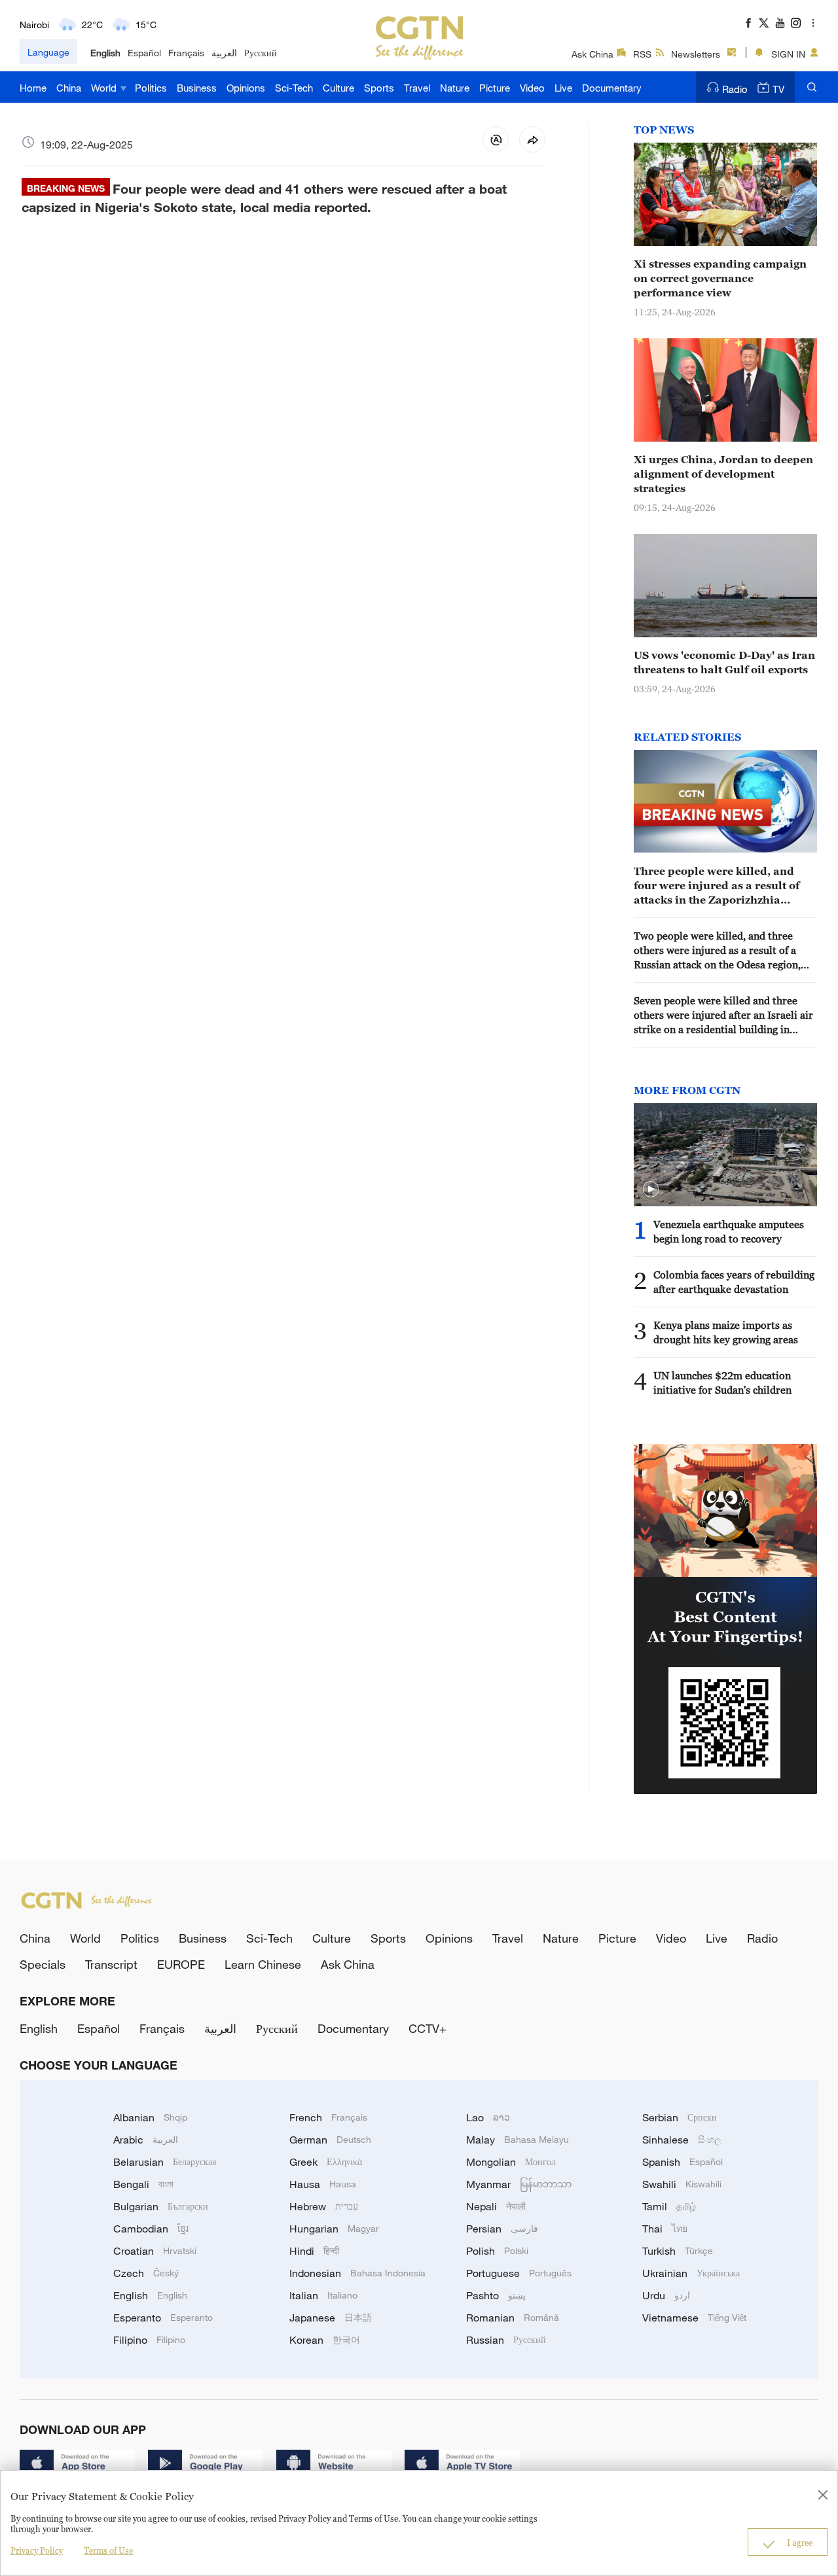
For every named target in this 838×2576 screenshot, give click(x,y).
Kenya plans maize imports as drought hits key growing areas (726, 1332)
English (105, 53)
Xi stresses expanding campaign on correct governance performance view (720, 278)
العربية (224, 53)
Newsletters (696, 54)
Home (33, 88)
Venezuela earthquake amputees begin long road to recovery (729, 1231)
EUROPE (181, 1964)
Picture (495, 88)
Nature (455, 88)
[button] (651, 1190)
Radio (735, 89)
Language (48, 52)
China (69, 88)
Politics (151, 88)
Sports (379, 88)
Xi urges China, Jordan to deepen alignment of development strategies (723, 474)
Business (197, 88)
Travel (417, 88)
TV (778, 89)
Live (563, 88)
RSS (642, 54)
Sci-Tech (294, 88)
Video (532, 88)
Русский (261, 53)
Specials (43, 1964)
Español (144, 53)
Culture (338, 88)
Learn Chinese (263, 1964)
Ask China (592, 54)
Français (186, 53)
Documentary (612, 88)
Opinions (246, 88)
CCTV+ (428, 2028)
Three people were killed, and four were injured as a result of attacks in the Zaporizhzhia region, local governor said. (717, 886)
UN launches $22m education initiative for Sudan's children (722, 1383)
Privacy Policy (37, 2550)
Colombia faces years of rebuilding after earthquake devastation (734, 1282)
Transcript (111, 1964)
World (105, 88)
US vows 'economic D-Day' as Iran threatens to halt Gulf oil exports (724, 662)
